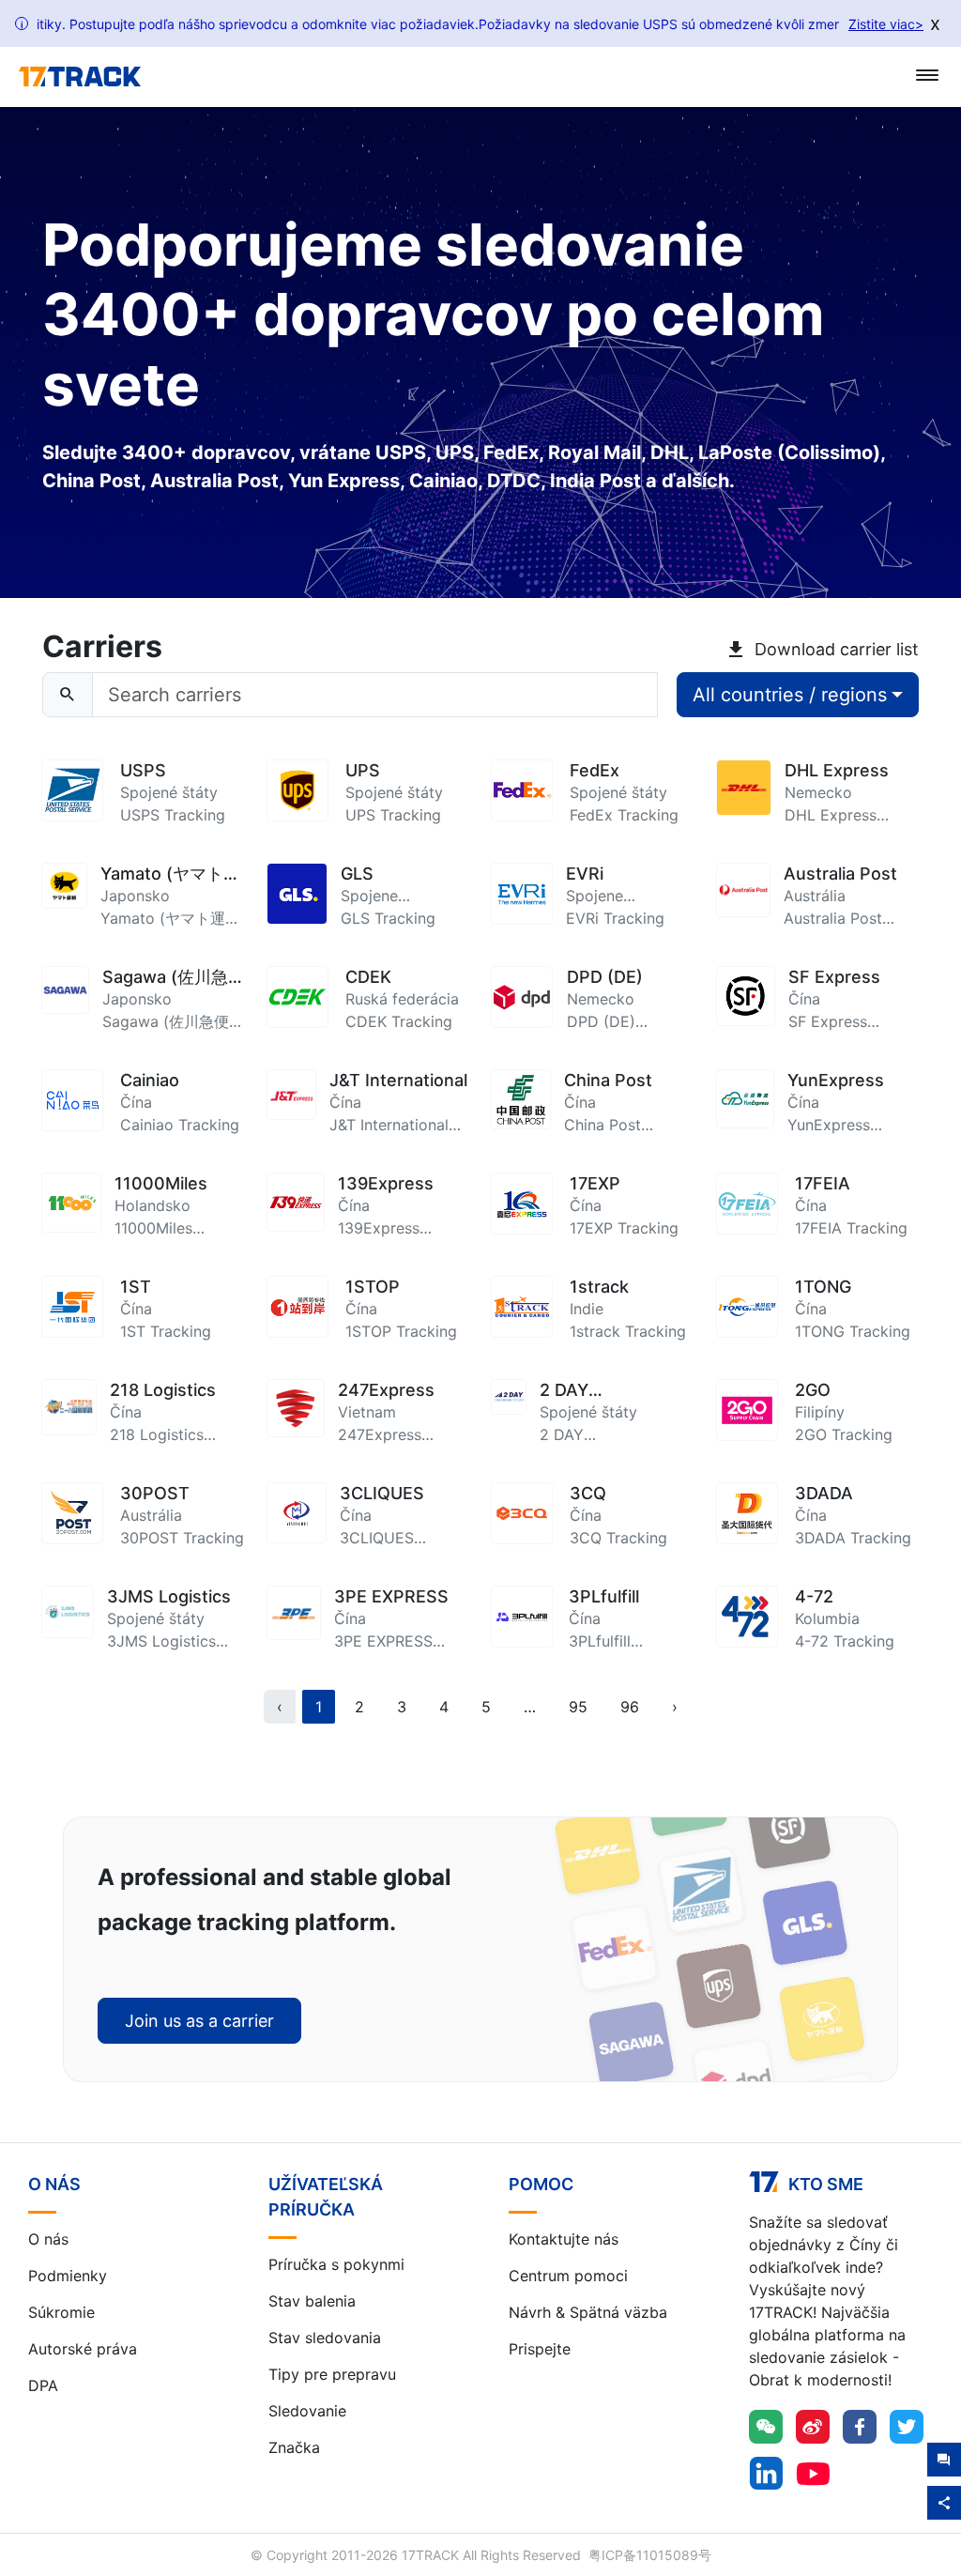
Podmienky (68, 2276)
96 (630, 1707)
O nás (48, 2239)
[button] (530, 1707)
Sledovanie (307, 2411)
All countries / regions (790, 695)
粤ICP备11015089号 (650, 2555)
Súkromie (61, 2312)
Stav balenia (312, 2301)
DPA (43, 2385)
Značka (294, 2447)
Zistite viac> (886, 24)
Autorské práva (83, 2349)
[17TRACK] (80, 77)
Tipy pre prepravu (332, 2374)
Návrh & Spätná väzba (588, 2312)
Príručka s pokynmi (336, 2264)
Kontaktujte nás (564, 2239)
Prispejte (540, 2349)
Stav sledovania (325, 2338)
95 (578, 1707)
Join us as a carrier (199, 2021)
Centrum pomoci (568, 2276)
